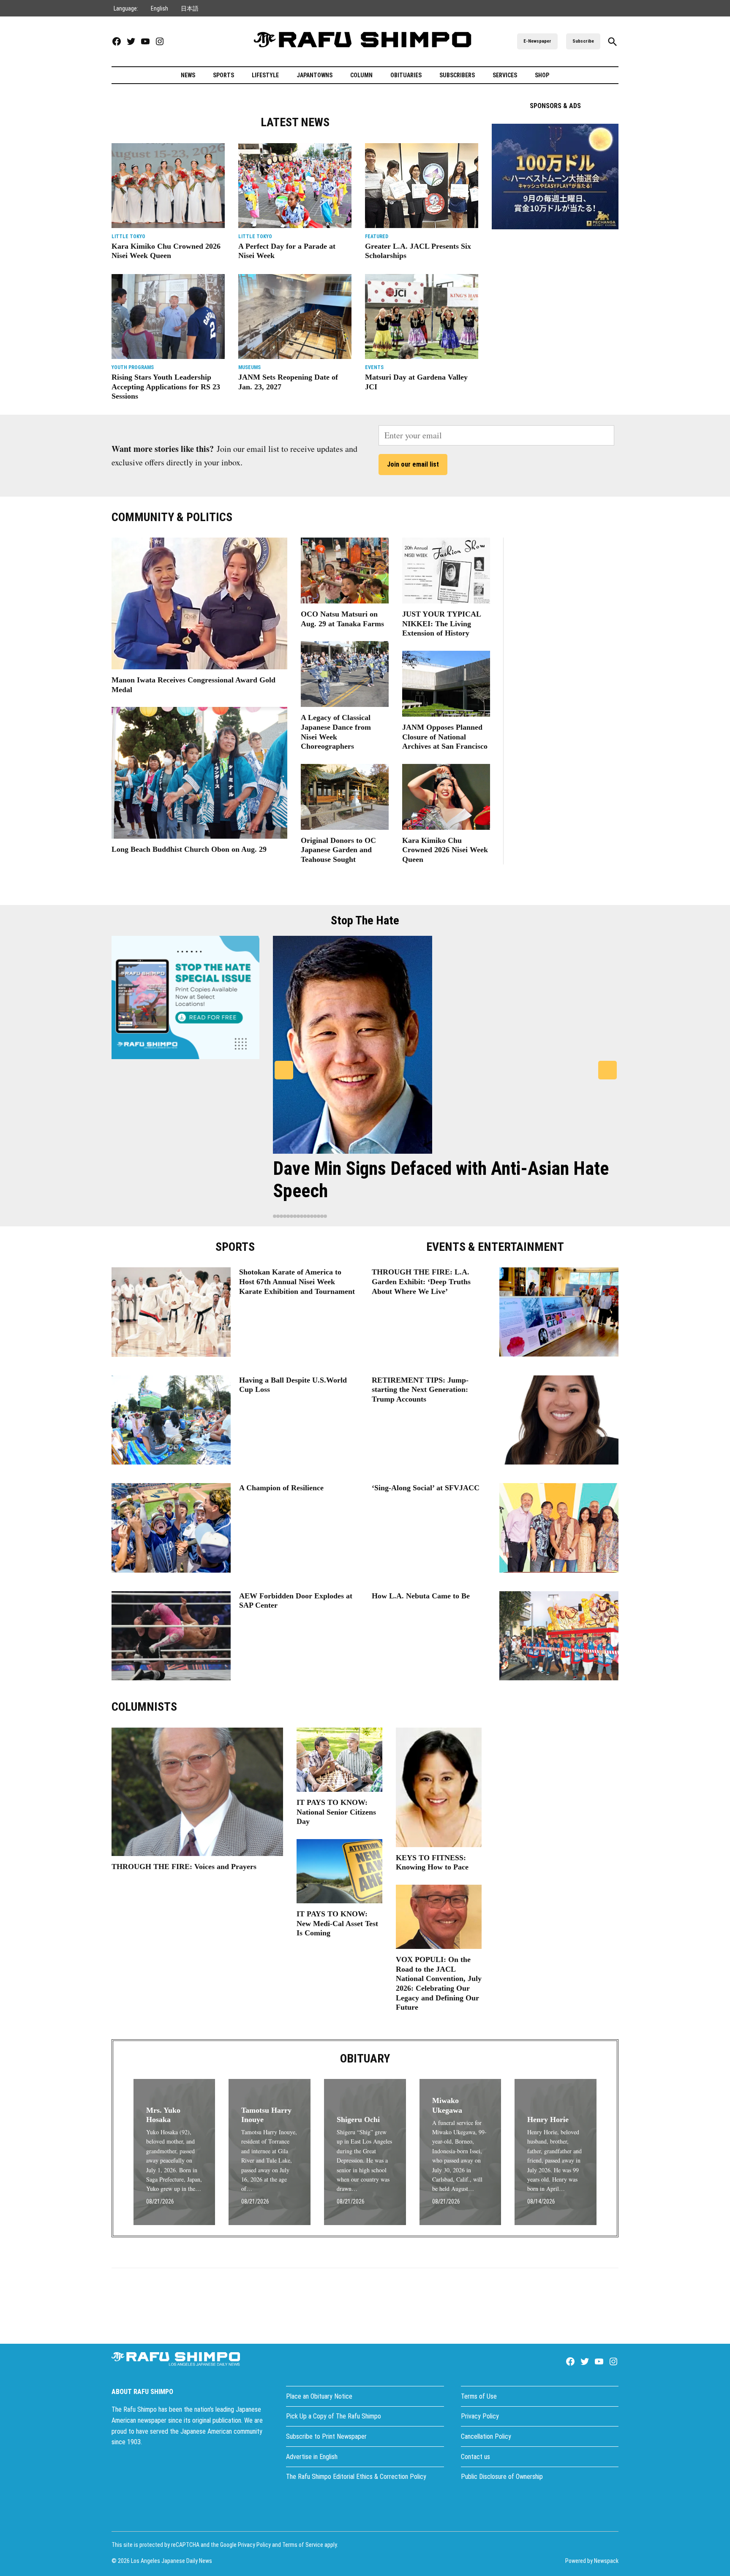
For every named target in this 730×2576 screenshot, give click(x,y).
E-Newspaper (537, 41)
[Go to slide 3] (281, 1216)
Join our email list (413, 464)
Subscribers (457, 75)
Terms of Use (479, 2396)
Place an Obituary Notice (319, 2396)
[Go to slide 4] (285, 1216)
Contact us (475, 2457)
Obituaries (406, 75)
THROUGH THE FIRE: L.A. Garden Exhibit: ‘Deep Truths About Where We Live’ (421, 1281)
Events (374, 367)
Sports (223, 75)
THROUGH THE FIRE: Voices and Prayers (184, 1867)
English (159, 8)
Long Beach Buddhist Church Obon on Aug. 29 (189, 849)
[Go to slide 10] (305, 1216)
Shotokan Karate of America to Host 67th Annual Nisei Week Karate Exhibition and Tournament (297, 1281)
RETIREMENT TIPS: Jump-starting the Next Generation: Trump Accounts (420, 1390)
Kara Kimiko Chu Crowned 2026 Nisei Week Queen (445, 850)
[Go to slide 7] (295, 1216)
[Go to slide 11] (308, 1216)
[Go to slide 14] (319, 1216)
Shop (542, 75)
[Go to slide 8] (298, 1216)
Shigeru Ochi (358, 2119)
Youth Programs (133, 367)
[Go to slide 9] (302, 1216)
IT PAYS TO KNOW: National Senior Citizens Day (336, 1812)
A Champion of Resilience (281, 1488)
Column (361, 75)
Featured (377, 236)
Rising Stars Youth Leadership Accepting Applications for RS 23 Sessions (166, 387)
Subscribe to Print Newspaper (326, 2436)
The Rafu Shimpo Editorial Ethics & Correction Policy (356, 2477)
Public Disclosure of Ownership (502, 2477)
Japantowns (315, 75)
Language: (126, 8)
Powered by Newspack (592, 2561)
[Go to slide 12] (312, 1216)
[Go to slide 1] (275, 1216)
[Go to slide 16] (325, 1216)
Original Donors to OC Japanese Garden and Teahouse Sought (338, 850)
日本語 (190, 8)
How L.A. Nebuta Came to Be (421, 1596)
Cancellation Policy (486, 2436)
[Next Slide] (607, 1070)
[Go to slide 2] (278, 1216)
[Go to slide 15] (322, 1216)
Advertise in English (312, 2457)
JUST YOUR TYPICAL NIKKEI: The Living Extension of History (441, 624)
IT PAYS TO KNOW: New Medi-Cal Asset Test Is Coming (337, 1923)
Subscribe (583, 41)
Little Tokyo (128, 236)
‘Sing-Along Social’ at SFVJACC (426, 1488)
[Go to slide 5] (288, 1216)
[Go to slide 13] (315, 1216)
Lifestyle (265, 75)
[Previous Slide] (284, 1070)
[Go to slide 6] (291, 1216)
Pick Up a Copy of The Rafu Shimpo (334, 2416)
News (188, 75)
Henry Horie (548, 2119)
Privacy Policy (480, 2416)
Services (505, 75)
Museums (249, 367)
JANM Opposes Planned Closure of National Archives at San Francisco (445, 737)
